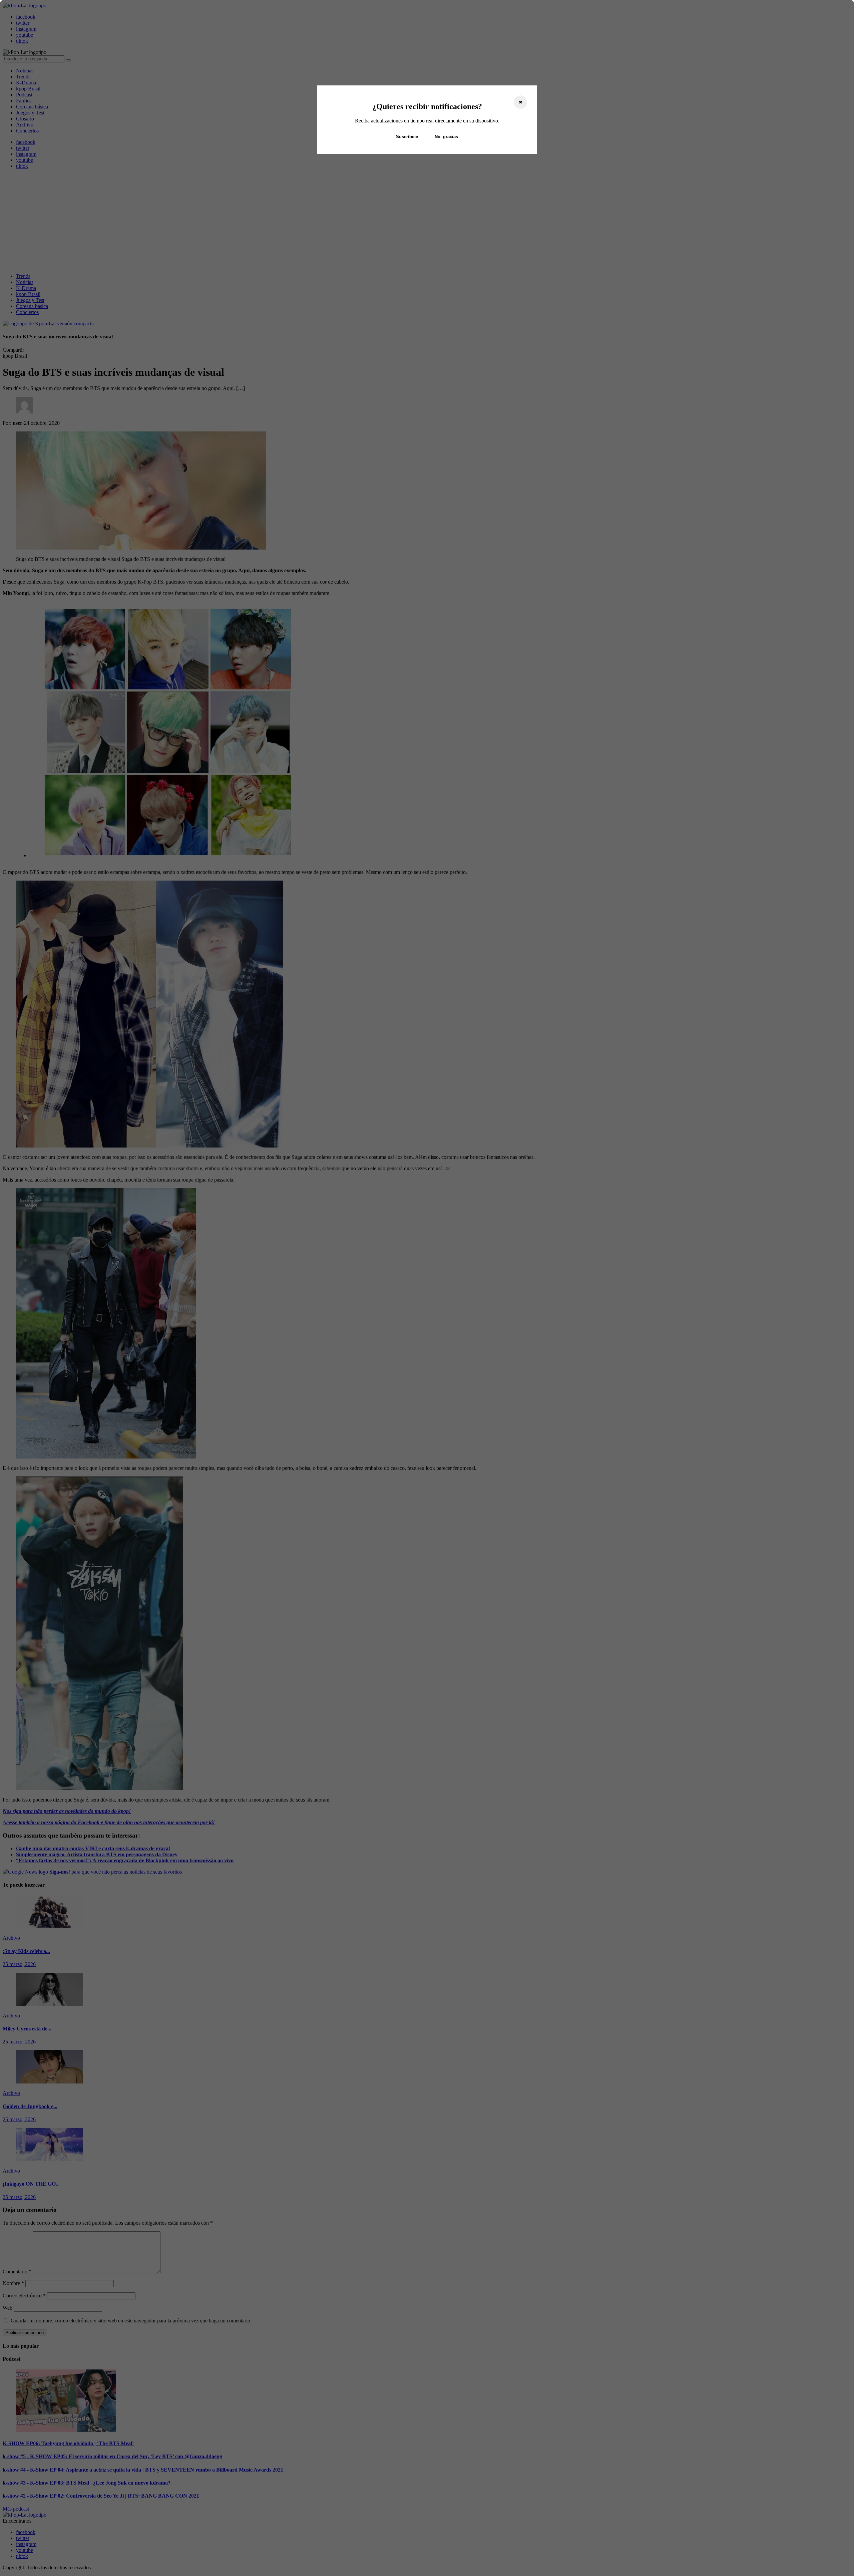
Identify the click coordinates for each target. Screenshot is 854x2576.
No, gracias (446, 137)
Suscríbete (407, 137)
